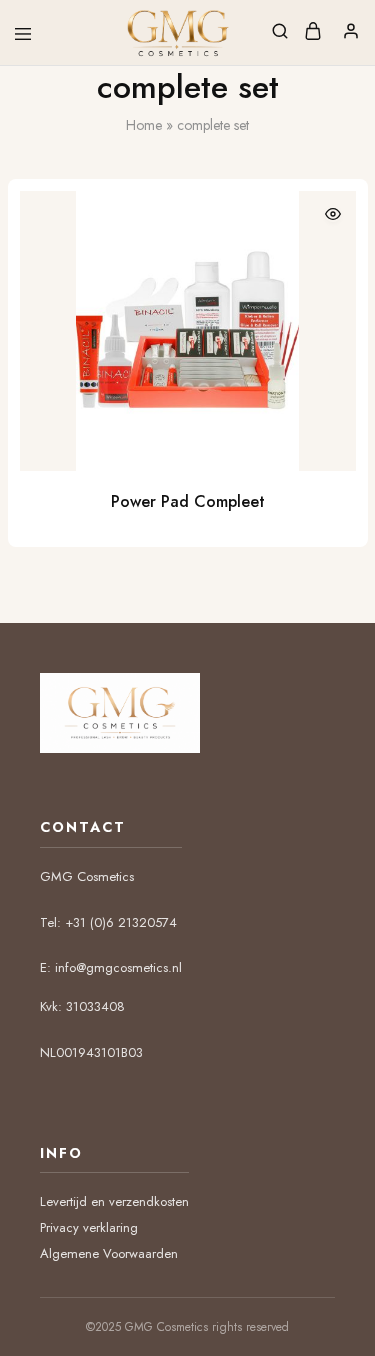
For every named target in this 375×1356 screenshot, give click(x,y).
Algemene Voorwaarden (109, 1253)
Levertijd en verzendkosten (114, 1201)
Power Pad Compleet (188, 501)
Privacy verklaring (89, 1227)
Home (144, 125)
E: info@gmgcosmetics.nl (111, 967)
